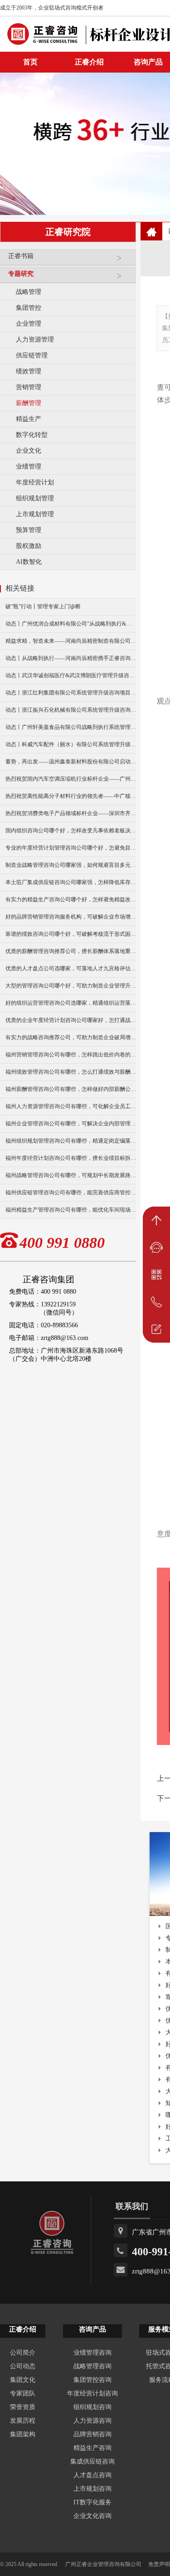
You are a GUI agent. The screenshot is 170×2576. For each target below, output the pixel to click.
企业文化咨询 (92, 2516)
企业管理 (29, 324)
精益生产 (29, 419)
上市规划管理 (35, 514)
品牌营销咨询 (92, 2434)
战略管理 (29, 292)
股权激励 (29, 546)
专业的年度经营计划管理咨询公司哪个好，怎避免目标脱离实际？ (71, 848)
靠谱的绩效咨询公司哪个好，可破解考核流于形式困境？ (71, 934)
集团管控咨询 (92, 2380)
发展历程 (23, 2421)
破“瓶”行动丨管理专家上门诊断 (43, 606)
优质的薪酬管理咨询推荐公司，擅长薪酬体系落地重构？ (71, 951)
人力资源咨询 (92, 2421)
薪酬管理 (29, 403)
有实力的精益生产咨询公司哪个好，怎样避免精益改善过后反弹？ (71, 899)
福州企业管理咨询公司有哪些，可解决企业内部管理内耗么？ (71, 1124)
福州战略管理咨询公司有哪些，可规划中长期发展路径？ (71, 1175)
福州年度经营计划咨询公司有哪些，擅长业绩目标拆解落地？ (71, 1158)
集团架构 (23, 2434)
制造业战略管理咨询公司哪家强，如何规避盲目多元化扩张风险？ (71, 865)
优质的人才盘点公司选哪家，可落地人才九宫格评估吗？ (71, 968)
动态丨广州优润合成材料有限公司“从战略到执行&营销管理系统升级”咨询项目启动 (71, 624)
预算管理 (29, 530)
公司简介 (23, 2353)
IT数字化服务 (92, 2502)
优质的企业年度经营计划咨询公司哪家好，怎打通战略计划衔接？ (71, 1020)
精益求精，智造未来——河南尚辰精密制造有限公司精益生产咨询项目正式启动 (71, 641)
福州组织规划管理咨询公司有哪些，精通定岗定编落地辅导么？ (71, 1141)
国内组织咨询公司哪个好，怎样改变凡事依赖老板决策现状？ (71, 831)
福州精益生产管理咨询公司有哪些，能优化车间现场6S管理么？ (71, 1210)
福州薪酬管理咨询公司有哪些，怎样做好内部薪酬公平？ (71, 1089)
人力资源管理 (35, 340)
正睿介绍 (23, 2329)
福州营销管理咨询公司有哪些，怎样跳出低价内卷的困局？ (71, 1055)
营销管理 (29, 387)
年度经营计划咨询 (92, 2393)
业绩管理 (29, 467)
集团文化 (23, 2380)
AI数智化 (29, 562)
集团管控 (29, 308)
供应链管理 (32, 355)
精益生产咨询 (92, 2448)
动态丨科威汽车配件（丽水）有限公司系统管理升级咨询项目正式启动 (71, 744)
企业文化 (29, 451)
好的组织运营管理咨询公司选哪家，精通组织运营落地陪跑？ (71, 1003)
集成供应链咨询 (92, 2461)
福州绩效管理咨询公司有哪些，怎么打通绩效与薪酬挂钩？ (71, 1072)
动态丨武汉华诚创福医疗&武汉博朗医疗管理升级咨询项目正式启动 (71, 675)
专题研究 (21, 274)
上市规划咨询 (92, 2489)
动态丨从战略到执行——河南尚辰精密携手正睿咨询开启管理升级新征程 (71, 658)
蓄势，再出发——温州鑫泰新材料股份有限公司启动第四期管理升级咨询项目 (71, 762)
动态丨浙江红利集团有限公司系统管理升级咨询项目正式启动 (71, 693)
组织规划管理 (35, 498)
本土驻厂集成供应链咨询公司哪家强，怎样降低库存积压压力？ (71, 882)
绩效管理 (29, 371)
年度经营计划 (35, 482)
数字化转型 (32, 435)
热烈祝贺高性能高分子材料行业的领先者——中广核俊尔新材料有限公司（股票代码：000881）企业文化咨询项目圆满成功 (71, 796)
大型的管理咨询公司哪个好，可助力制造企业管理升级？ (71, 986)
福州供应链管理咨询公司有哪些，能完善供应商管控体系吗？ (71, 1193)
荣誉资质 (23, 2407)
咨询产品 (92, 2329)
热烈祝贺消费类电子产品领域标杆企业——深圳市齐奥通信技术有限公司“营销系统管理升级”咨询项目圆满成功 (71, 813)
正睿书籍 (21, 256)
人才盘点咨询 (92, 2475)
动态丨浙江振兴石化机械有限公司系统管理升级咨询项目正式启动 (71, 710)
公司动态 (23, 2366)
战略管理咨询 (92, 2366)
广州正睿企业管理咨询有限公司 (103, 2564)
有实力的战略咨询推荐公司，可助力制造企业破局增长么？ (71, 1037)
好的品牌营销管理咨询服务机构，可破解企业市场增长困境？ (71, 917)
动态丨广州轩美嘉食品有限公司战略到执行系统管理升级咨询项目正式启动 (71, 727)
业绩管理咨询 (92, 2353)
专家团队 (23, 2393)
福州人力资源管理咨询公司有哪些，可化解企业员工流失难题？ (71, 1106)
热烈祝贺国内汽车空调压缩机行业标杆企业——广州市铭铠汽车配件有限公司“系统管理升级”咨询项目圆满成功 (71, 779)
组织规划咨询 (92, 2407)
